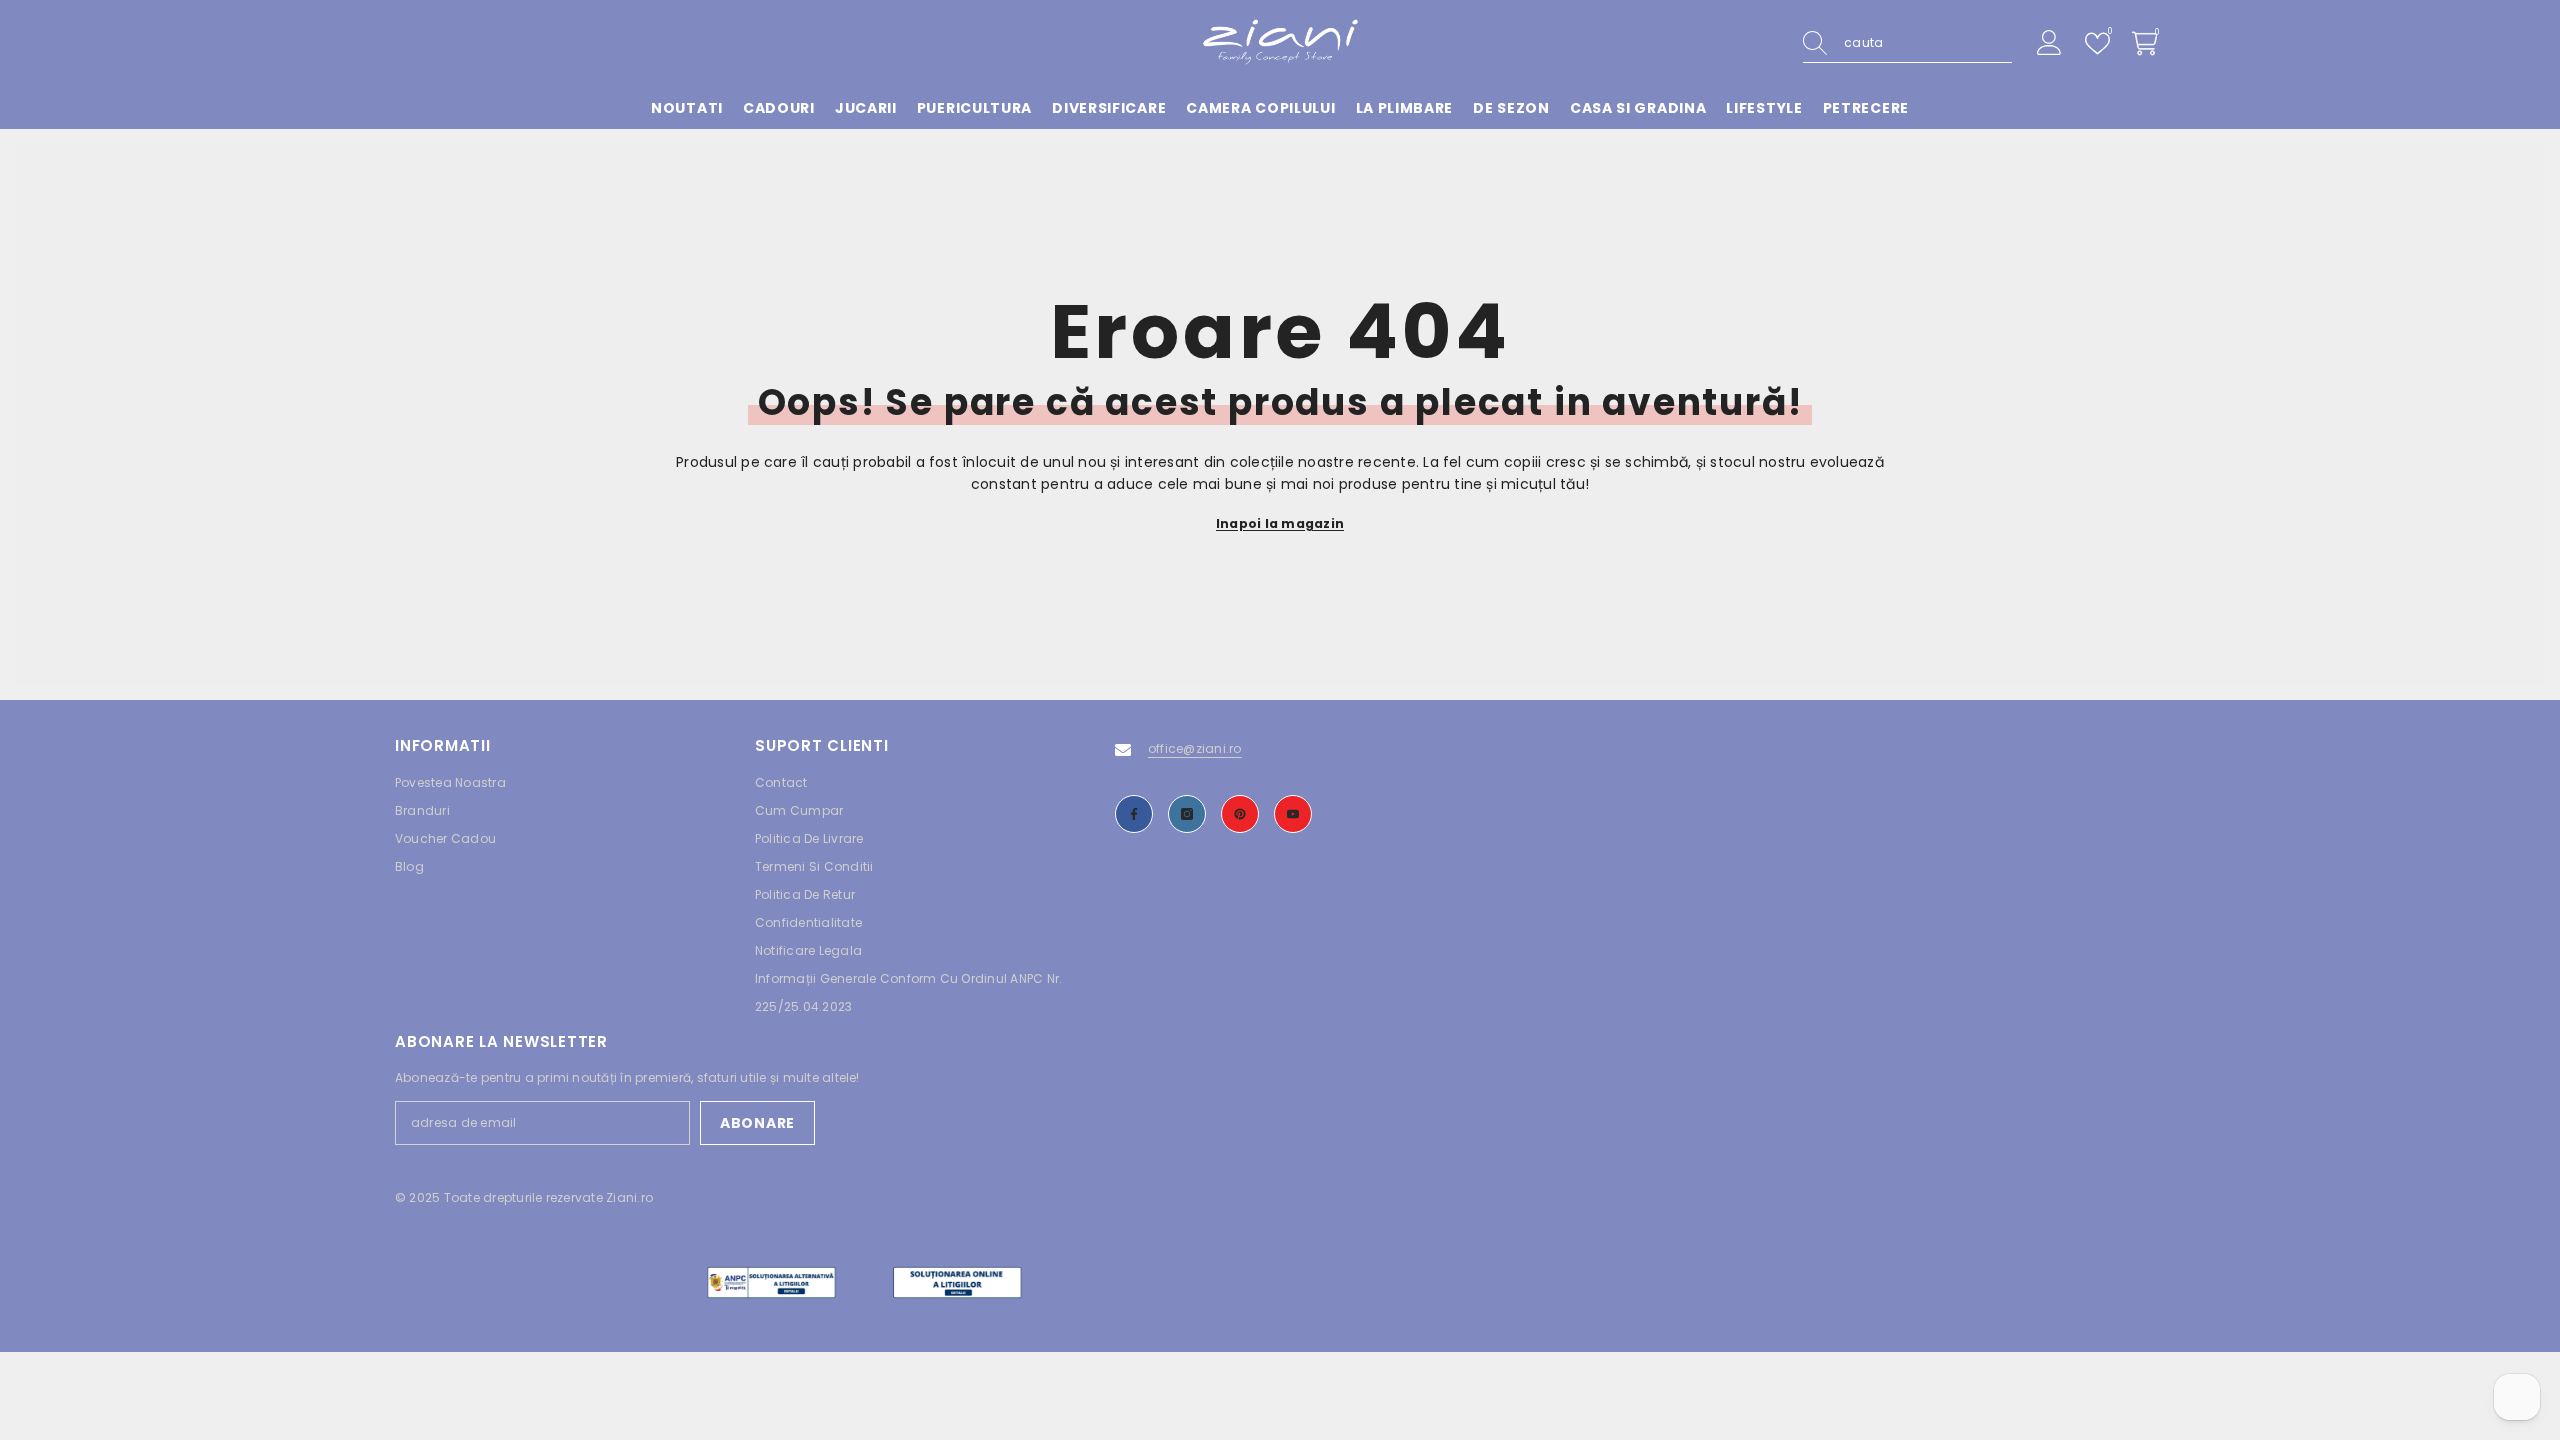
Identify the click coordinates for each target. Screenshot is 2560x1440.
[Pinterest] (1240, 814)
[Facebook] (1134, 814)
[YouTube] (1293, 814)
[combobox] (1928, 43)
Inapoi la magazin (1280, 523)
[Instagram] (1187, 814)
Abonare (757, 1123)
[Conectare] (2049, 43)
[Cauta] (1907, 43)
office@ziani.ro (1195, 748)
